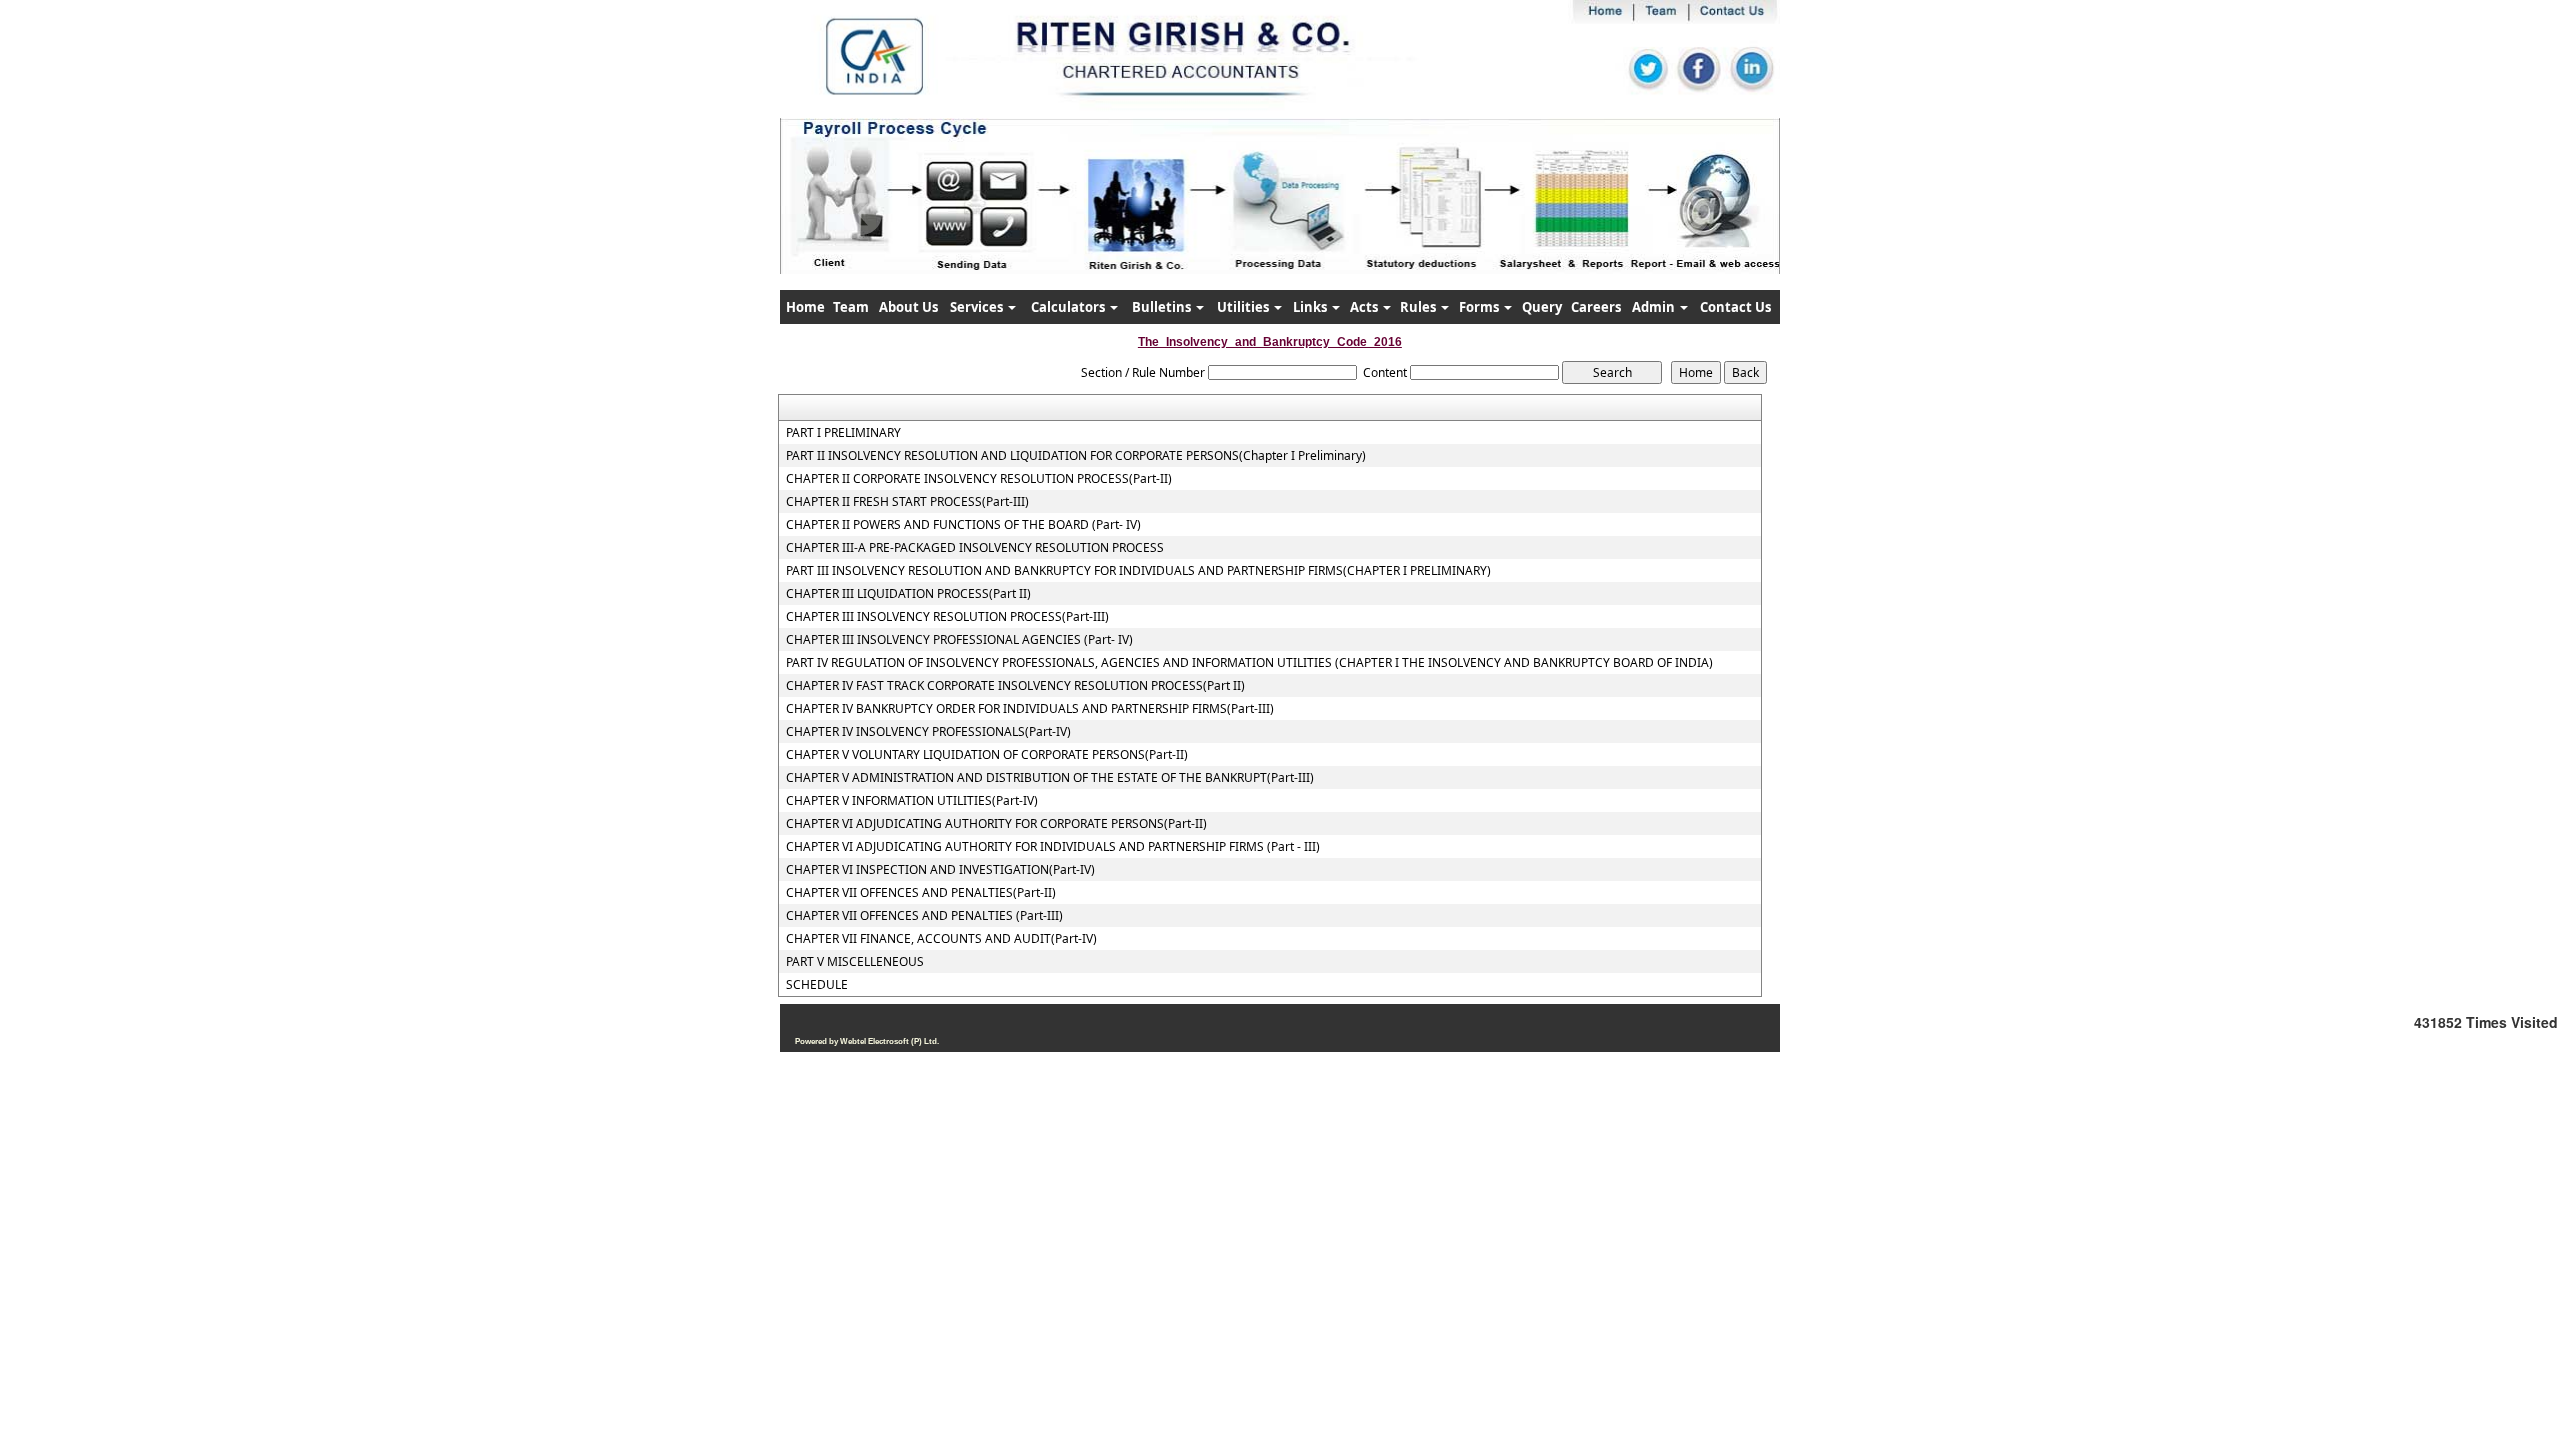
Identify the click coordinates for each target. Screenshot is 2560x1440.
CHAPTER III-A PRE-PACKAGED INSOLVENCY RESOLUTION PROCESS (975, 548)
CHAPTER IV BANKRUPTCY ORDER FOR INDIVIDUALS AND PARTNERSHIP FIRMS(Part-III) (1030, 709)
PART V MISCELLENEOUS (855, 962)
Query (1542, 307)
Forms (1480, 307)
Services (978, 307)
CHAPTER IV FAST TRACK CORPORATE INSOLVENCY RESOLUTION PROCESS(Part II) (1015, 686)
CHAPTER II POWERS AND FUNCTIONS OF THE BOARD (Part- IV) (963, 525)
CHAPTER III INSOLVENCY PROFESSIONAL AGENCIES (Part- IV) (959, 640)
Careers (1596, 307)
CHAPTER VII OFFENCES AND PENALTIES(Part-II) (921, 893)
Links (1311, 307)
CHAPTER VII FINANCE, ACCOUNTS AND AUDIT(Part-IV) (941, 939)
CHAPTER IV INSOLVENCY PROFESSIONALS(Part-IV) (928, 732)
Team (851, 307)
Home (805, 307)
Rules (1419, 307)
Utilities (1244, 307)
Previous (861, 214)
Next (1688, 214)
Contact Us (1735, 307)
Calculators (1069, 307)
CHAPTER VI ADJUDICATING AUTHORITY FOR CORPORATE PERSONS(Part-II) (996, 824)
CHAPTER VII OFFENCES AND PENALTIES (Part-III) (924, 916)
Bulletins (1163, 307)
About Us (908, 307)
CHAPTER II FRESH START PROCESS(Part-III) (907, 502)
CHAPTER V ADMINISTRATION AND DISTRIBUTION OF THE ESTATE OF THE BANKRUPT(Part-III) (1050, 778)
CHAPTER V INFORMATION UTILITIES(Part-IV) (912, 801)
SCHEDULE (817, 985)
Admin (1655, 307)
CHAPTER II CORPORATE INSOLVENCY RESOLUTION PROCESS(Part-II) (979, 479)
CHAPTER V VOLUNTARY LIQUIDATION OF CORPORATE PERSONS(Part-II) (987, 755)
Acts (1365, 307)
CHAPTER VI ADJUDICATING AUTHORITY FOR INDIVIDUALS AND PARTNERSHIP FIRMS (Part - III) (1053, 847)
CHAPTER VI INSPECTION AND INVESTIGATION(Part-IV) (940, 870)
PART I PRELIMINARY (843, 433)
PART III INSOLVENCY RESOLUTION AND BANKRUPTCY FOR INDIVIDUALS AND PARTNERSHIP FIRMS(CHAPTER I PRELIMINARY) (1138, 571)
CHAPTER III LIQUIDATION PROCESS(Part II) (908, 594)
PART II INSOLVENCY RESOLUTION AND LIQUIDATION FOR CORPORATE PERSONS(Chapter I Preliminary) (1076, 456)
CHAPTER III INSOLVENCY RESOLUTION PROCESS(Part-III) (947, 617)
